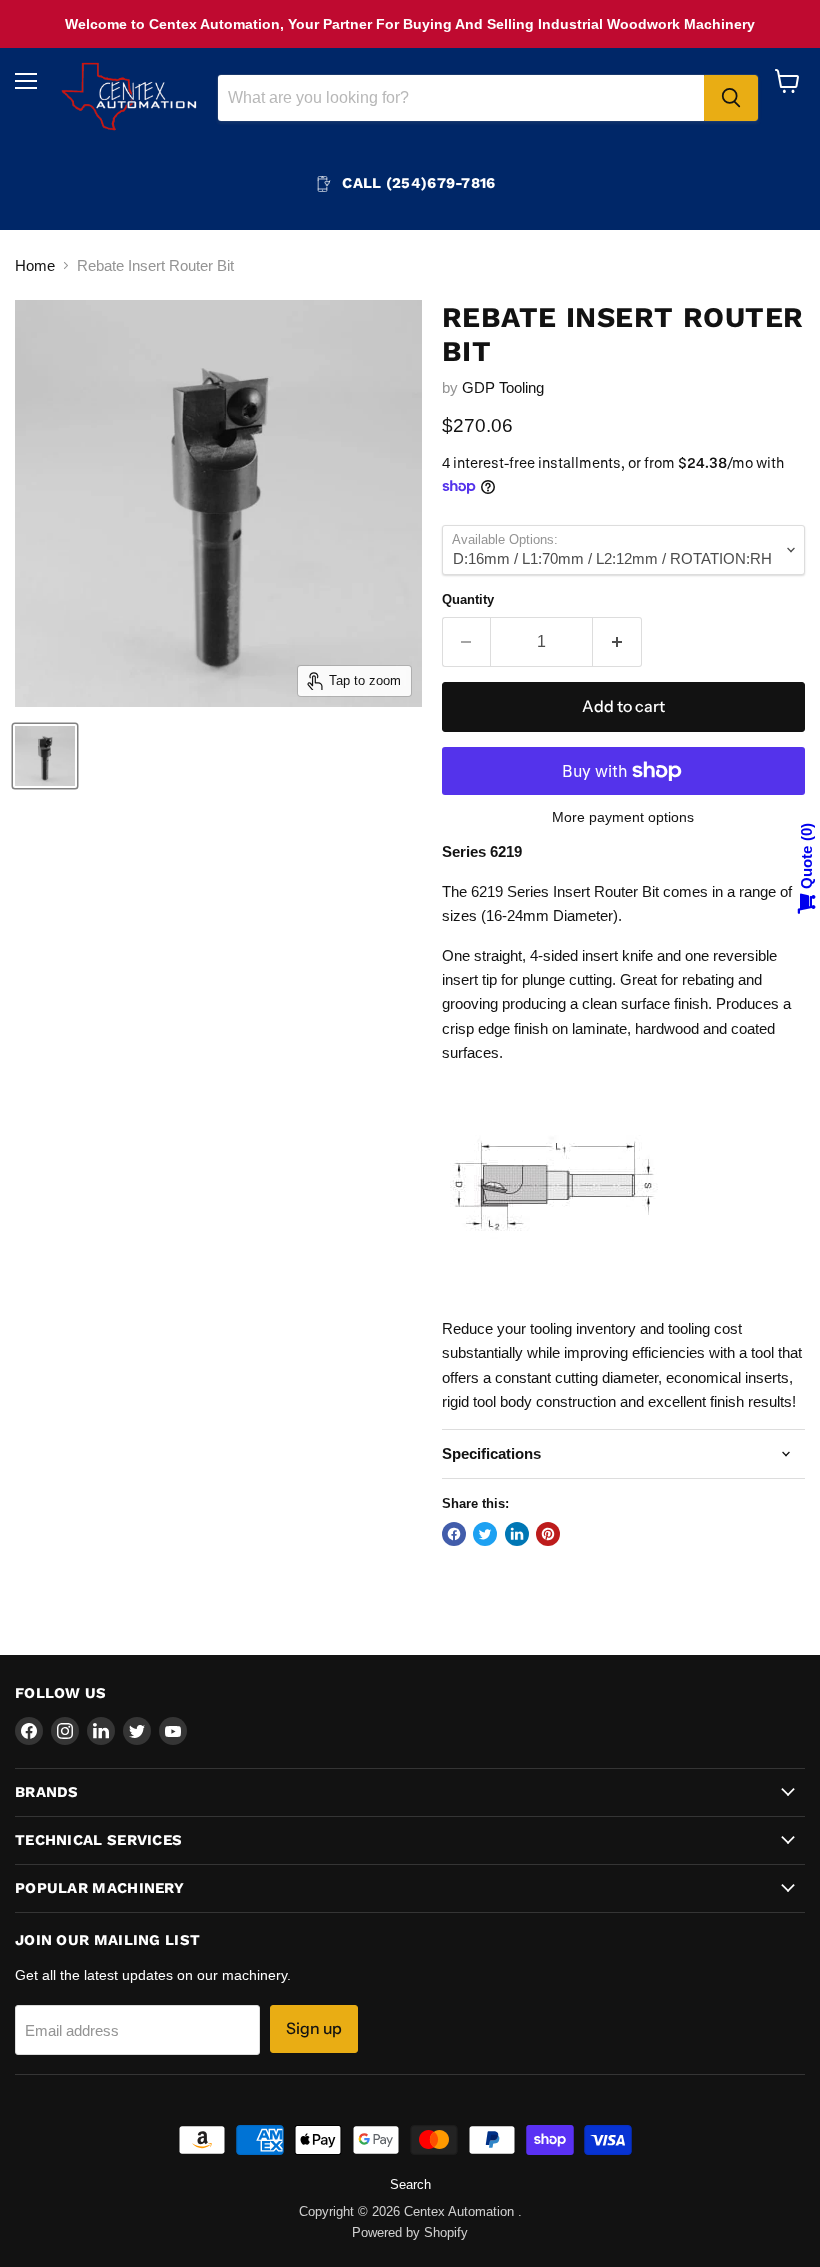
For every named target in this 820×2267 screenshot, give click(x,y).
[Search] (731, 98)
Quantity (468, 599)
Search (410, 2184)
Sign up (314, 2028)
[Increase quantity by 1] (617, 642)
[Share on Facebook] (454, 1534)
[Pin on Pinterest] (548, 1534)
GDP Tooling (503, 387)
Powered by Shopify (410, 2232)
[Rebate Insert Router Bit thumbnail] (45, 756)
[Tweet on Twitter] (485, 1534)
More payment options (623, 817)
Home (35, 265)
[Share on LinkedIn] (517, 1534)
